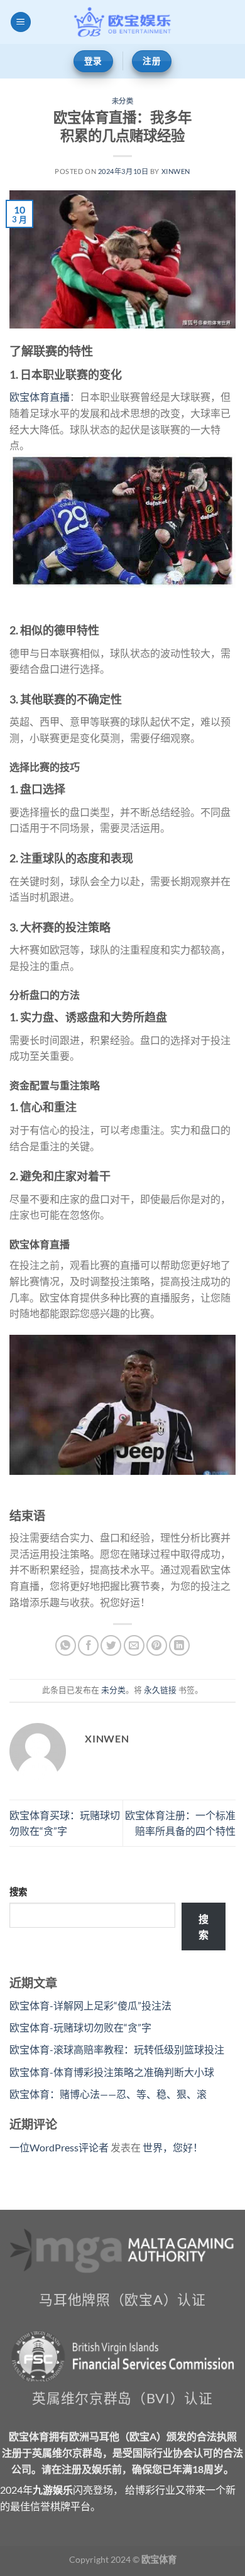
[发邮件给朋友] (134, 1645)
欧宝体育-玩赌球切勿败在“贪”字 (80, 2027)
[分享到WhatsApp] (66, 1645)
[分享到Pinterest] (157, 1645)
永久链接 (160, 1690)
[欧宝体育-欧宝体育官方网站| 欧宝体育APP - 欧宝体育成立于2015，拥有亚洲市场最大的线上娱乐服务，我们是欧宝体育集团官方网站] (122, 22)
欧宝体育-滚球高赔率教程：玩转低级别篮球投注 (117, 2049)
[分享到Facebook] (88, 1645)
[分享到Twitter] (111, 1645)
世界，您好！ (173, 2147)
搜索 (18, 1892)
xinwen (176, 171)
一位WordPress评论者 (59, 2147)
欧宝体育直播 (40, 397)
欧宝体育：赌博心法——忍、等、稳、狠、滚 (108, 2094)
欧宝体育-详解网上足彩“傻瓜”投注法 (90, 2005)
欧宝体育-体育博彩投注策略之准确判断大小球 (112, 2072)
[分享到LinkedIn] (179, 1645)
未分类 (123, 101)
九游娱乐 (53, 2490)
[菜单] (21, 22)
